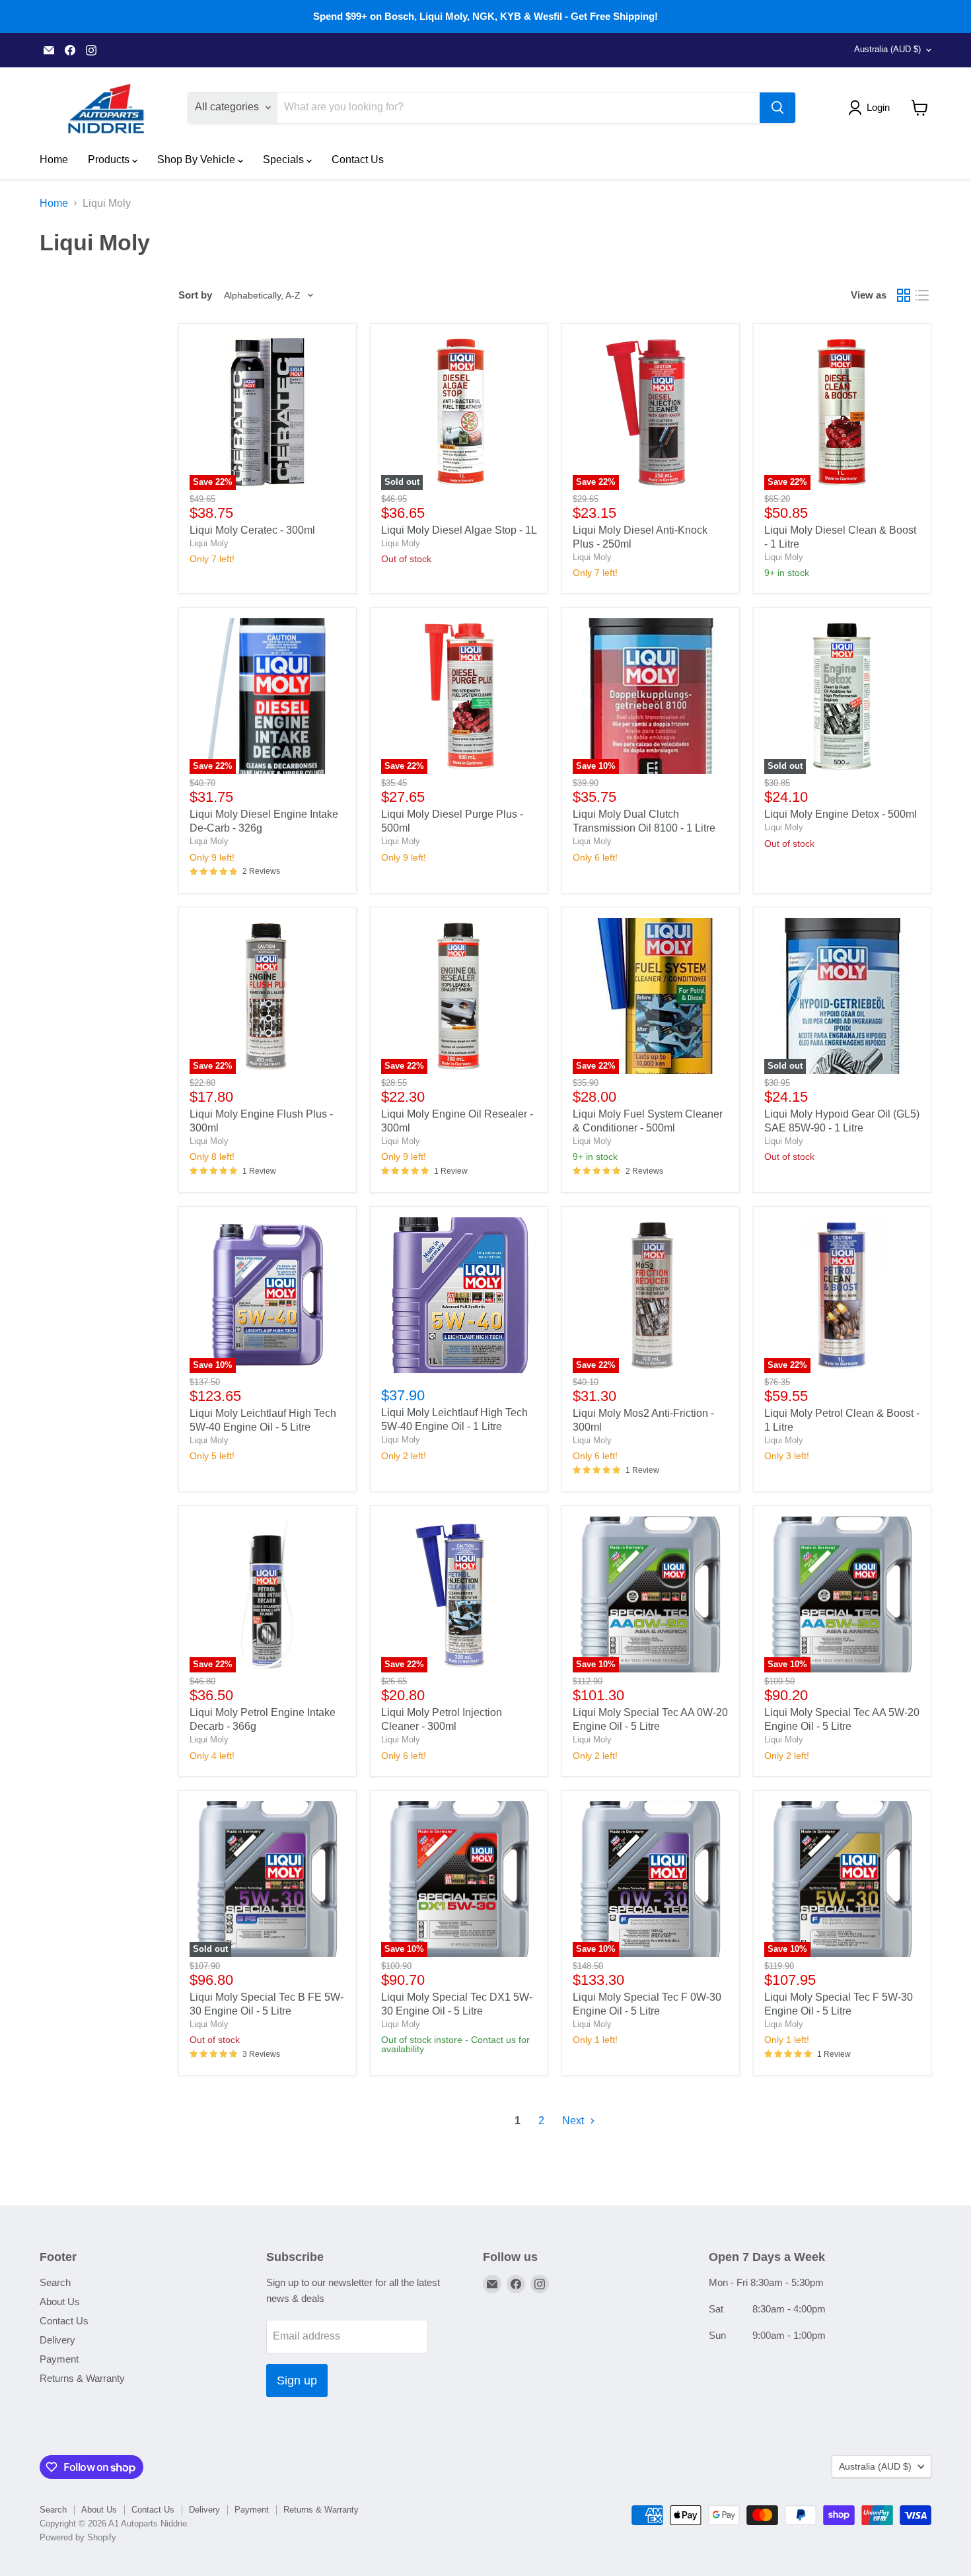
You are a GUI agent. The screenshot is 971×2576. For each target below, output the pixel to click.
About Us (60, 2302)
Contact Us (358, 160)
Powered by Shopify (78, 2537)
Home (54, 160)
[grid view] (904, 295)
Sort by (195, 295)
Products (110, 160)
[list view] (922, 295)
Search (55, 2282)
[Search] (777, 108)
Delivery (57, 2340)
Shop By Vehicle (198, 160)
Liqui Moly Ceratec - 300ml (252, 530)
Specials (285, 160)
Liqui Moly (209, 543)
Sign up (297, 2380)
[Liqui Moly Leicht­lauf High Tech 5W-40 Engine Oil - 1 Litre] (459, 1295)
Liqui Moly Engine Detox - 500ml (841, 814)
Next (574, 2121)
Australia (887, 49)
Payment (59, 2359)
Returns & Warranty (82, 2378)
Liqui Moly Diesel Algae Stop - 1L (459, 530)
